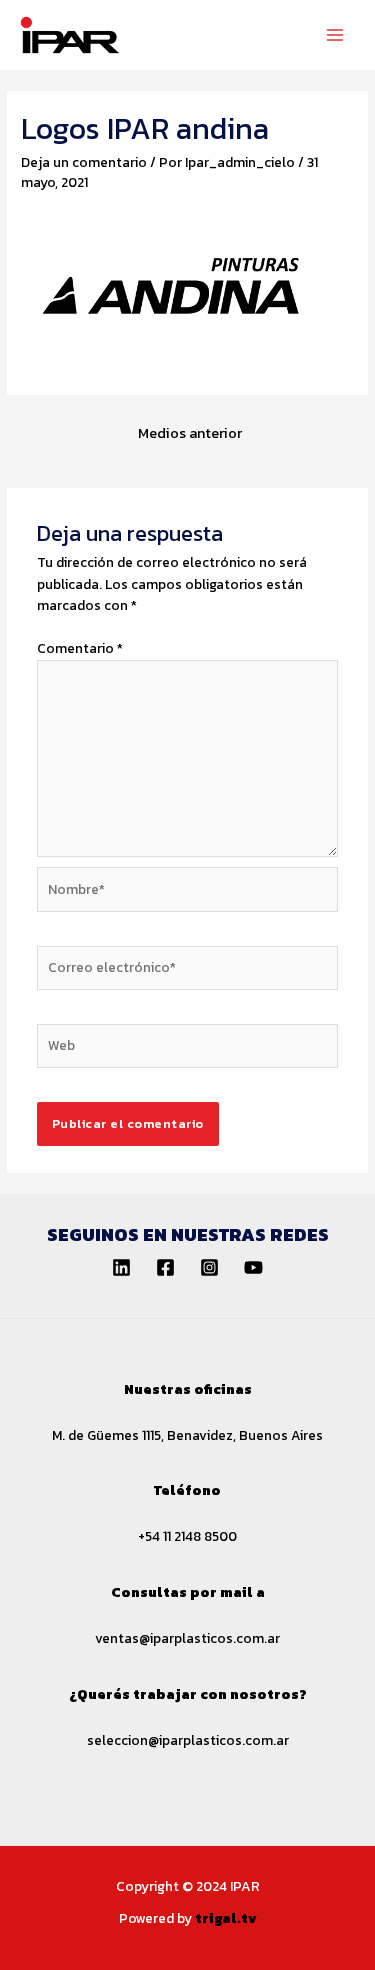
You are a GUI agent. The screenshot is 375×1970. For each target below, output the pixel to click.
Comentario (80, 648)
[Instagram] (209, 1267)
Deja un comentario (84, 162)
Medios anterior (190, 433)
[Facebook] (165, 1267)
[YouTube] (253, 1267)
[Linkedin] (121, 1267)
